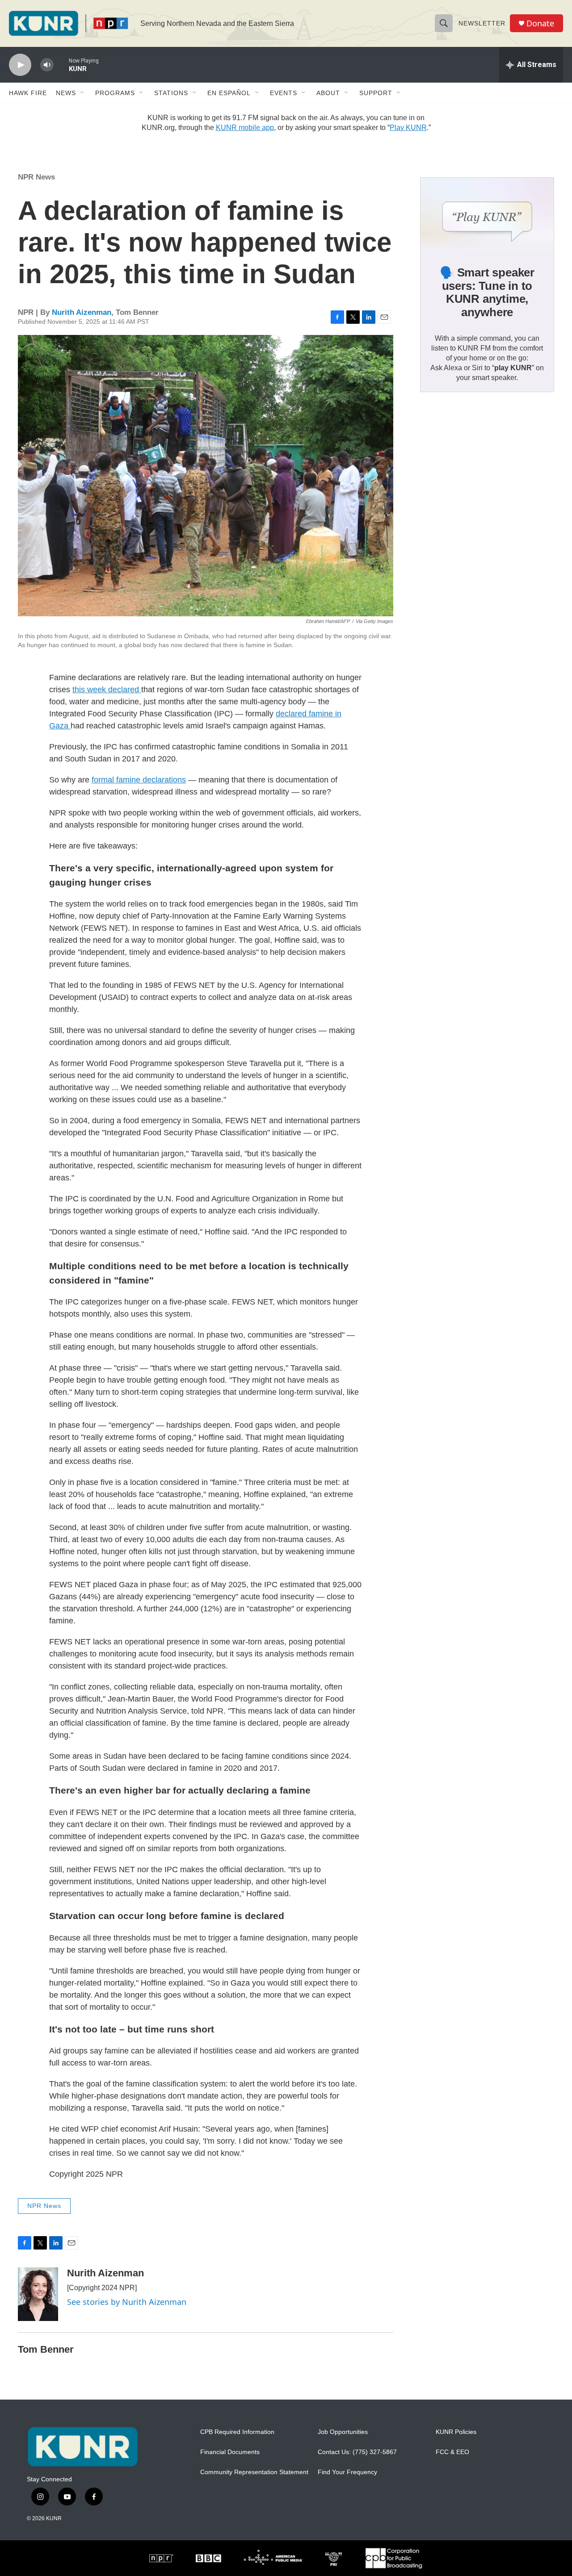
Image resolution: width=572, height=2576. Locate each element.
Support (376, 93)
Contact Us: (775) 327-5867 (357, 2452)
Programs (115, 93)
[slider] (61, 65)
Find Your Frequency (347, 2472)
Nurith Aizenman (82, 312)
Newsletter (482, 23)
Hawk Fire (28, 93)
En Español (229, 93)
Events (284, 93)
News (66, 93)
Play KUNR (408, 128)
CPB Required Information (237, 2432)
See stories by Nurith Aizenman (127, 2302)
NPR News (36, 177)
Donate (540, 23)
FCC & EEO (452, 2452)
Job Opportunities (343, 2432)
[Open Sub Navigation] (83, 93)
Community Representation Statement (254, 2472)
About (328, 93)
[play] (20, 65)
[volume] (47, 65)
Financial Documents (230, 2452)
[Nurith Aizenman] (38, 2294)
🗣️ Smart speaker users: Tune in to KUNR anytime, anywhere (487, 293)
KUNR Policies (456, 2432)
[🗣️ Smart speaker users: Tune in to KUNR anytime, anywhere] (487, 215)
